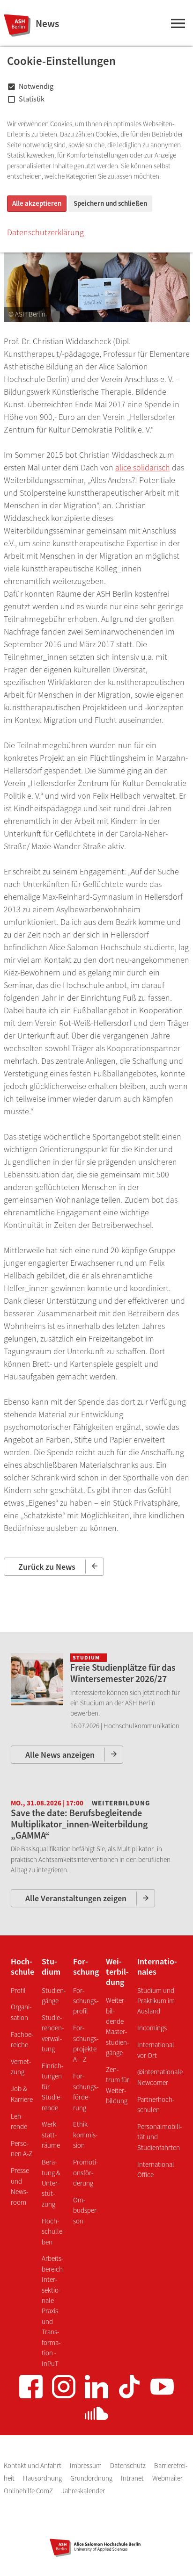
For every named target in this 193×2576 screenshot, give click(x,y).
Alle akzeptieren (37, 203)
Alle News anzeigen (60, 1755)
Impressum (86, 2465)
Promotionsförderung (85, 2172)
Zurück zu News (47, 1567)
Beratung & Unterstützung (51, 2183)
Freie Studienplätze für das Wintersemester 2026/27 (123, 1673)
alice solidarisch (143, 467)
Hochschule (22, 1966)
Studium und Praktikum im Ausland (156, 2001)
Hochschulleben (53, 2231)
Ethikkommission (85, 2135)
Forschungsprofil (86, 2001)
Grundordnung (92, 2478)
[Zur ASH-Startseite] (16, 25)
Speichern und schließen (110, 203)
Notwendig (36, 86)
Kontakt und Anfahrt (33, 2465)
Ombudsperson (86, 2210)
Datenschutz (129, 2465)
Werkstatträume (51, 2135)
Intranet (133, 2478)
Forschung (86, 1966)
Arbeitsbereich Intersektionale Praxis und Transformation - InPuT (52, 2311)
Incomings (152, 2028)
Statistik (32, 99)
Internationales (157, 1966)
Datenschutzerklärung (45, 232)
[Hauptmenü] (178, 25)
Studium (51, 1966)
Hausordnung (43, 2478)
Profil (18, 1990)
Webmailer (167, 2478)
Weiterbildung (117, 1971)
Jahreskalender (83, 2491)
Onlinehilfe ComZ (29, 2491)
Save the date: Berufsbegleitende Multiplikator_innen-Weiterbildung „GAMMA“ (79, 1824)
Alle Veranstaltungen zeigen (76, 1898)
